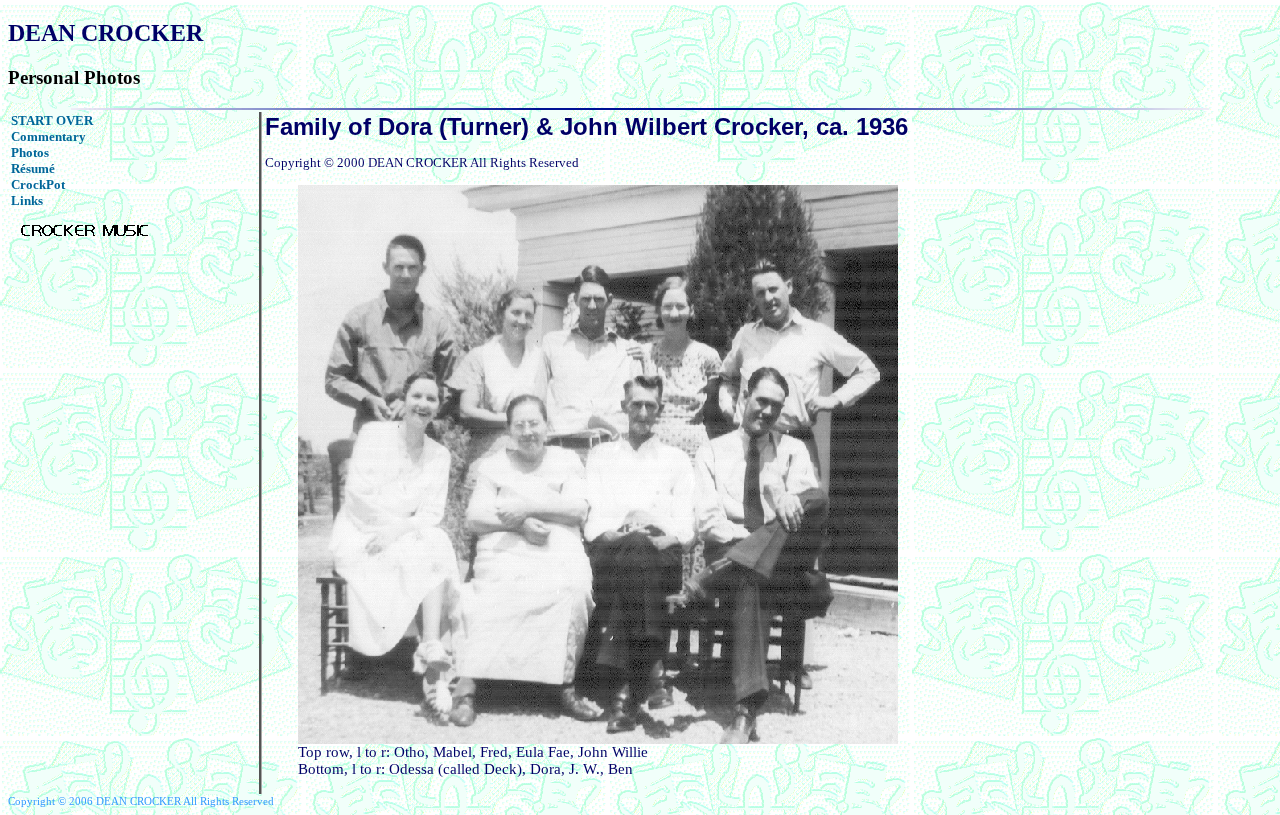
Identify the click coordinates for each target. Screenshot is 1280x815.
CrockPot (38, 184)
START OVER (52, 120)
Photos (30, 152)
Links (27, 200)
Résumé (33, 168)
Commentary (48, 136)
